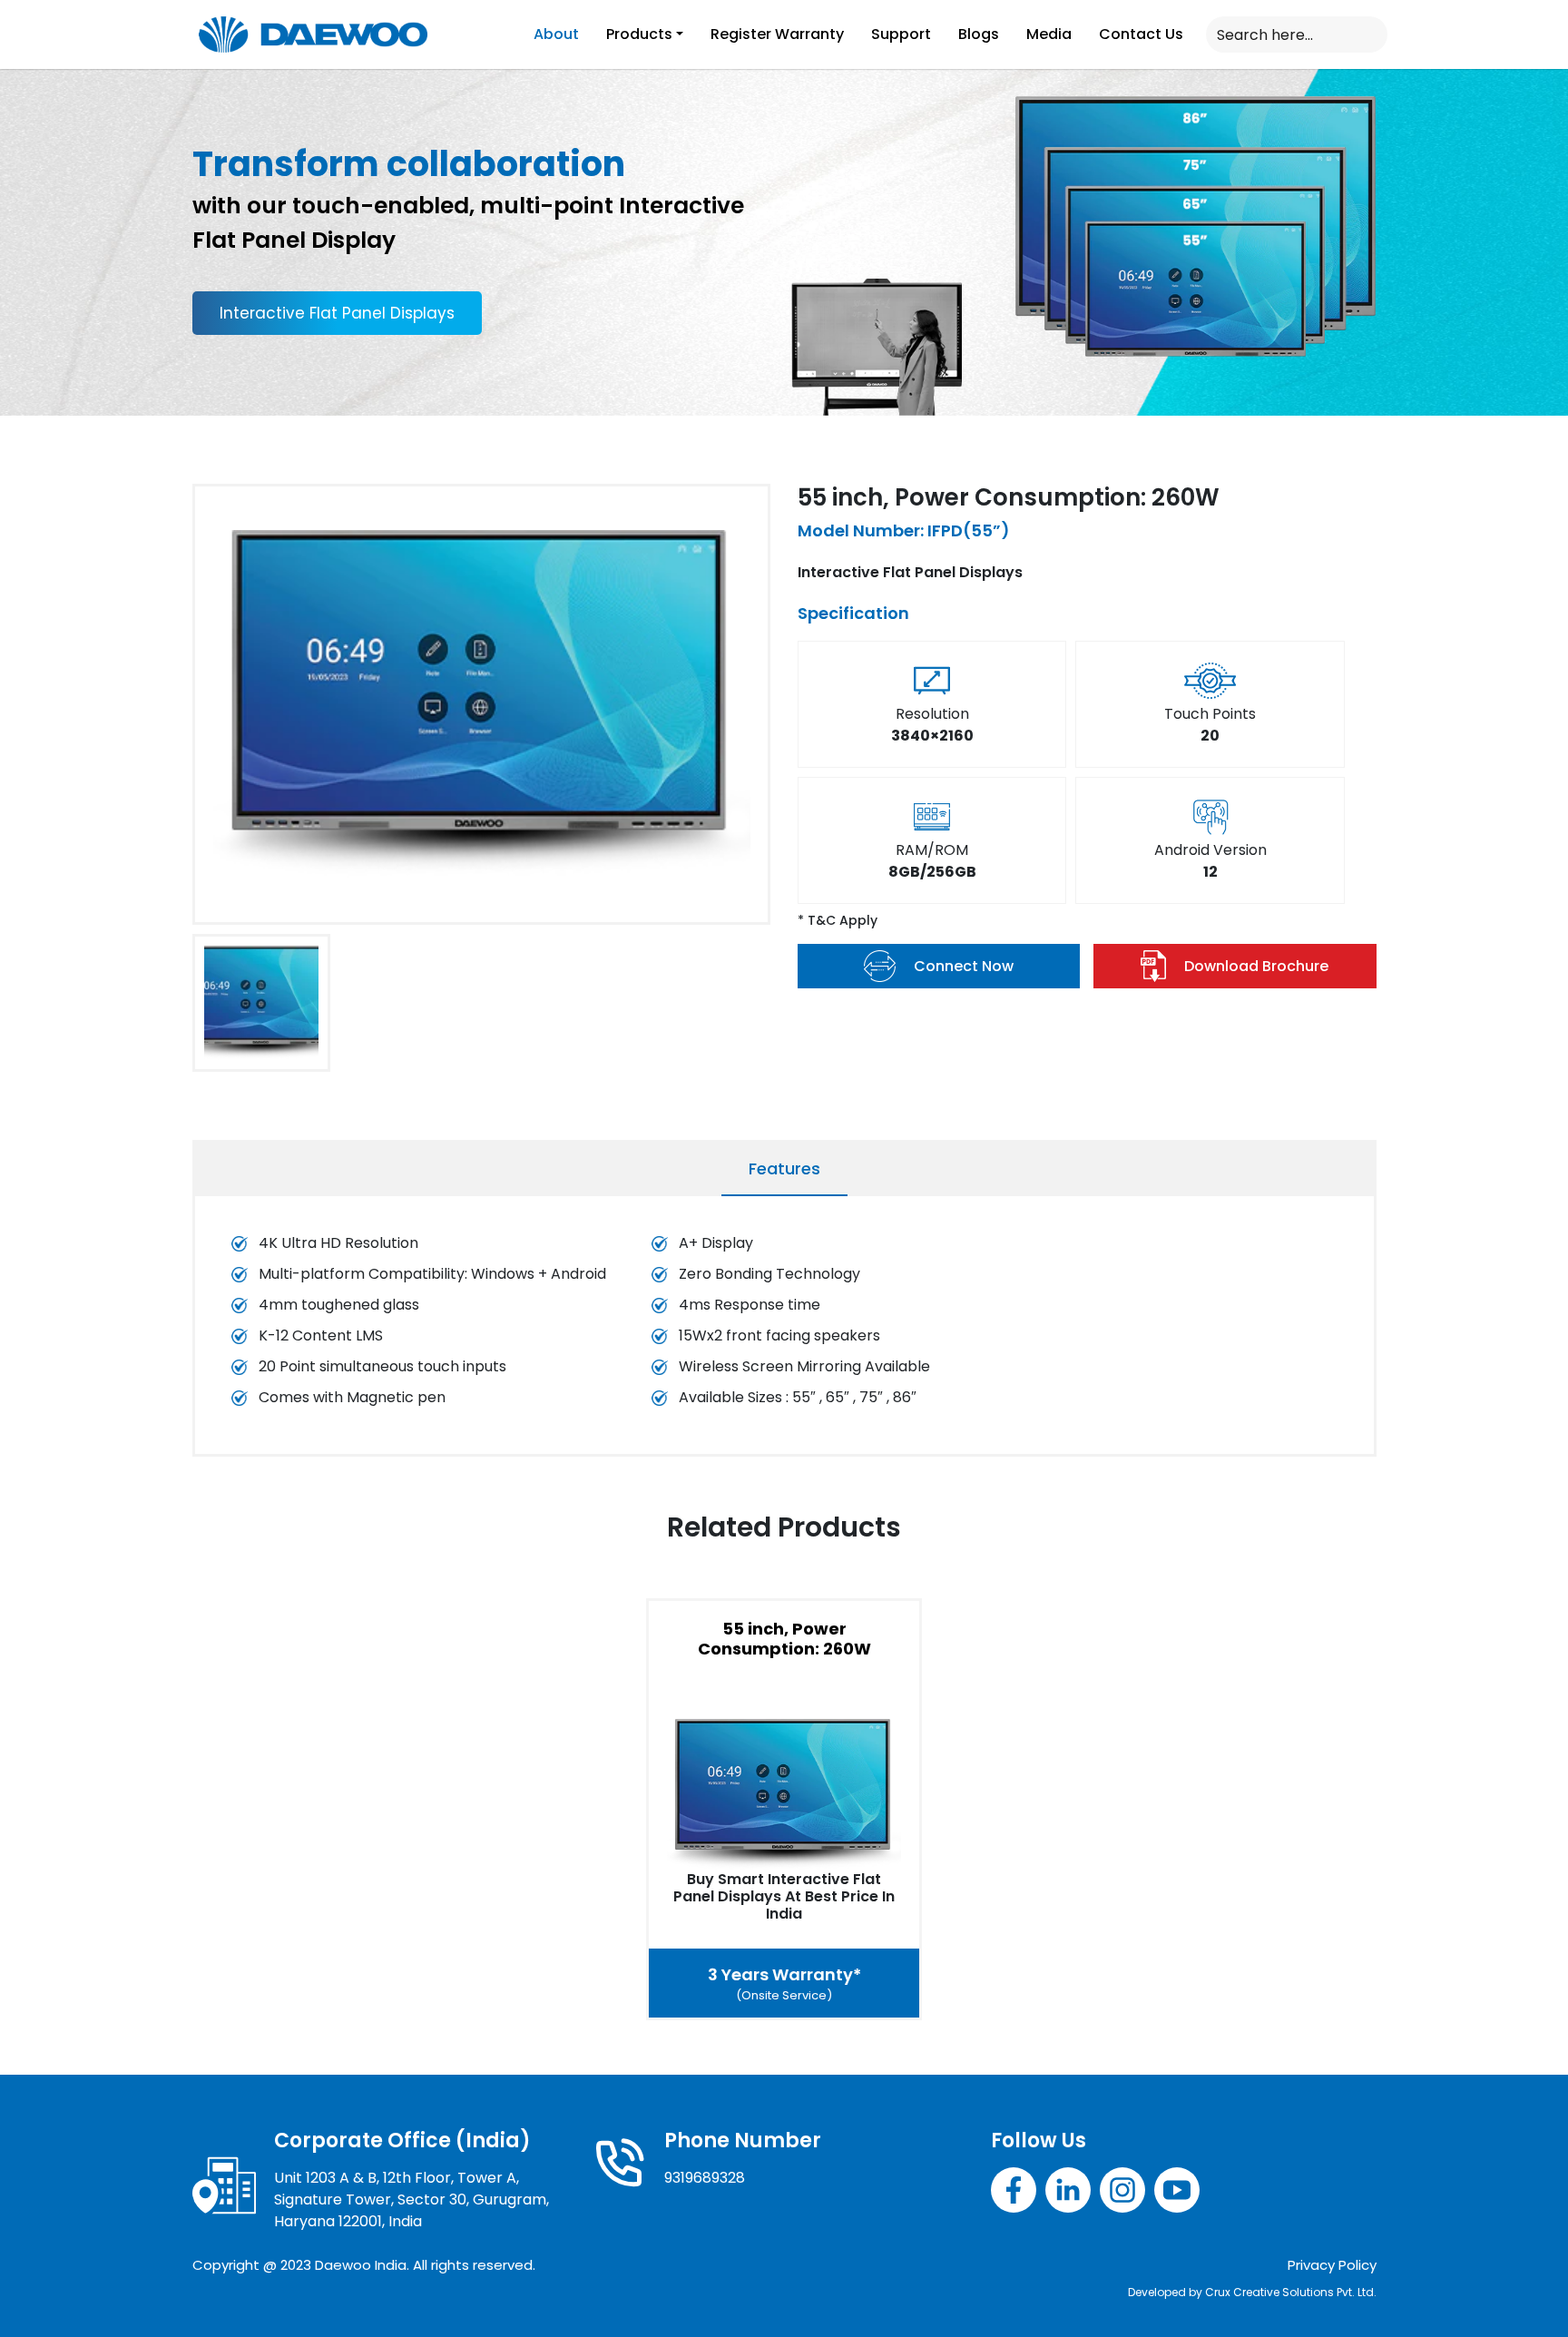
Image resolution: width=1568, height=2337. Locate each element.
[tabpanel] (784, 1330)
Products (639, 34)
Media (1049, 34)
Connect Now (964, 966)
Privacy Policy (1332, 2265)
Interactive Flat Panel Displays (337, 313)
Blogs (979, 34)
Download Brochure (1256, 966)
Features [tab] (784, 1168)
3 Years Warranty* (784, 1984)
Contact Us (1141, 34)
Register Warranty (777, 34)
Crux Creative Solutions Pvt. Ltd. (1291, 2292)
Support (901, 34)
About (556, 34)
